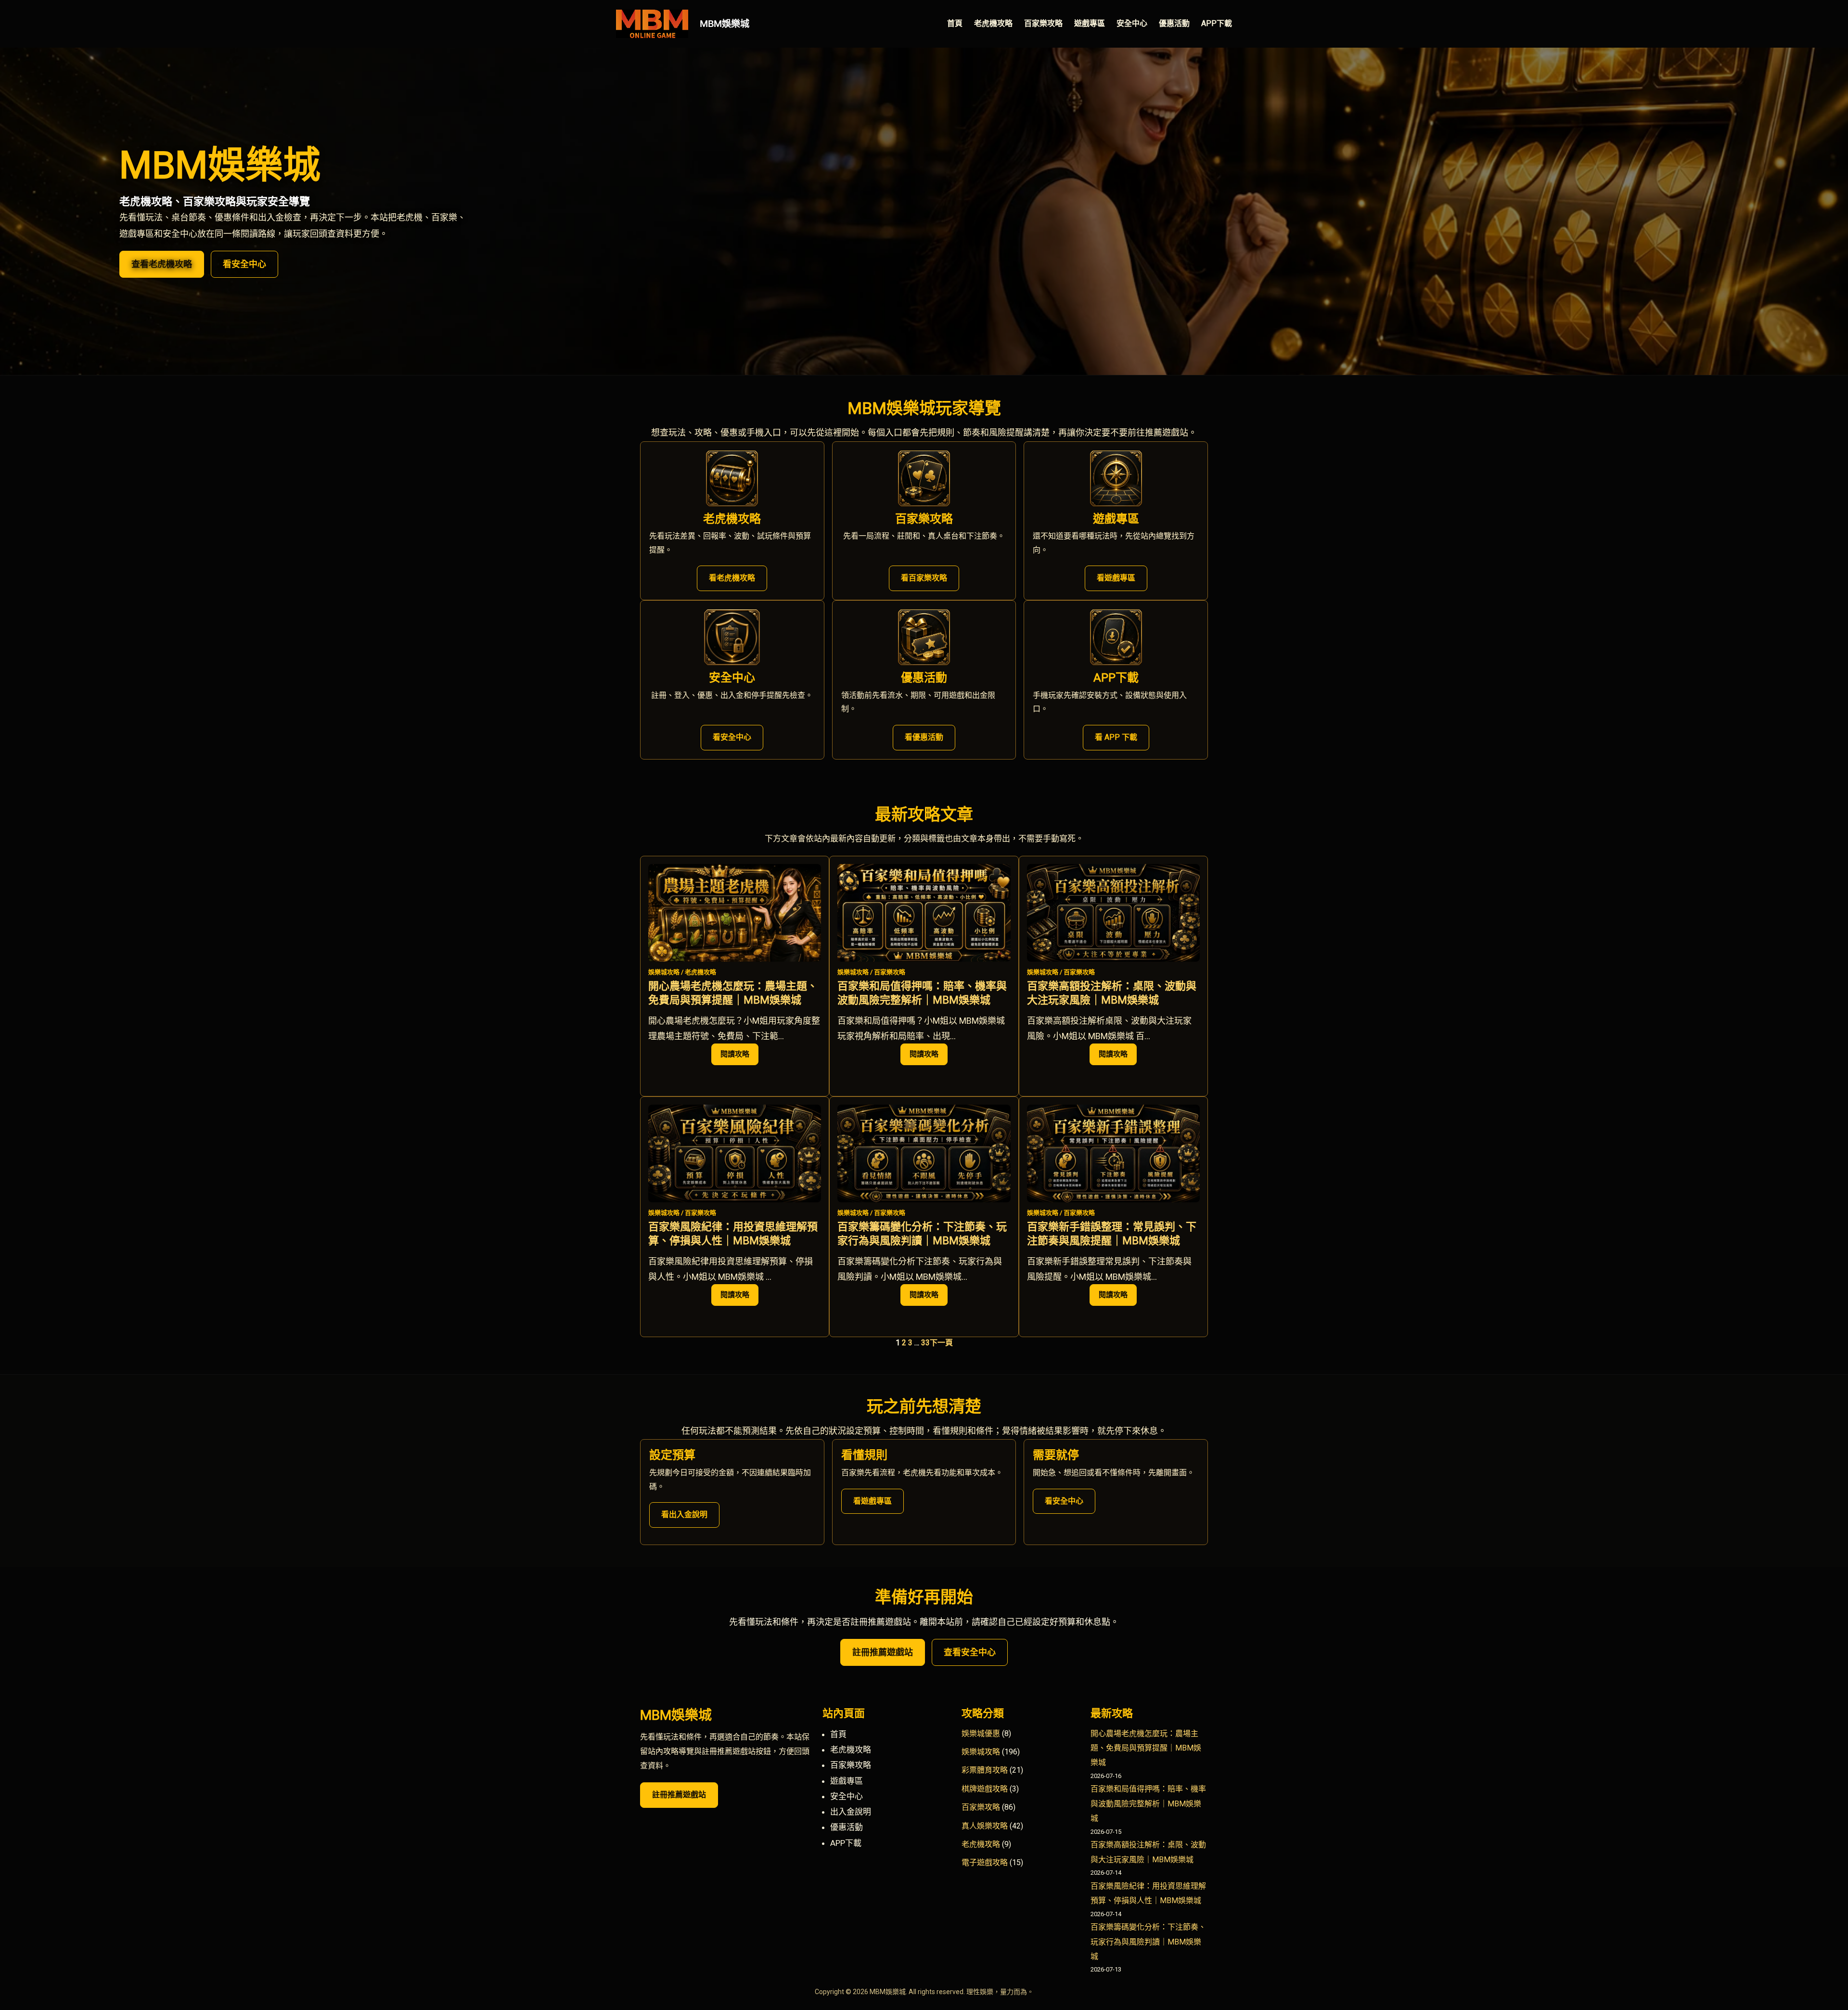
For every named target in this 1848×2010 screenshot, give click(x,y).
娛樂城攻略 (664, 972)
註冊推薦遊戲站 (883, 1652)
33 (925, 1343)
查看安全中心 (970, 1652)
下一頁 (941, 1343)
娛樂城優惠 (981, 1733)
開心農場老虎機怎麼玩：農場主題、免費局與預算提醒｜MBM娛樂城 (733, 993)
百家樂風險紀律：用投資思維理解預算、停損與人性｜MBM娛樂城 (733, 1234)
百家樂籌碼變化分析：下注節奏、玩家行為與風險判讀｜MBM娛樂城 (922, 1234)
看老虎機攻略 (732, 578)
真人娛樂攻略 (985, 1826)
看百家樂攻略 (924, 578)
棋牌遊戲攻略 (985, 1789)
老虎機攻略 (700, 972)
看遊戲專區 (1116, 578)
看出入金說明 (684, 1514)
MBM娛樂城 (725, 24)
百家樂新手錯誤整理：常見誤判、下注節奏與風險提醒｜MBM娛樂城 (1112, 1234)
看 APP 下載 (1116, 737)
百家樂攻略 (890, 972)
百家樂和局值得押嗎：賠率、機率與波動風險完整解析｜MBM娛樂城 (922, 993)
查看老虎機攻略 (162, 264)
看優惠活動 (924, 737)
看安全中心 (244, 264)
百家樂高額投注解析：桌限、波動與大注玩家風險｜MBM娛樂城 (1112, 993)
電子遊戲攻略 (985, 1862)
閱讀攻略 (739, 1057)
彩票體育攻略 (985, 1770)
